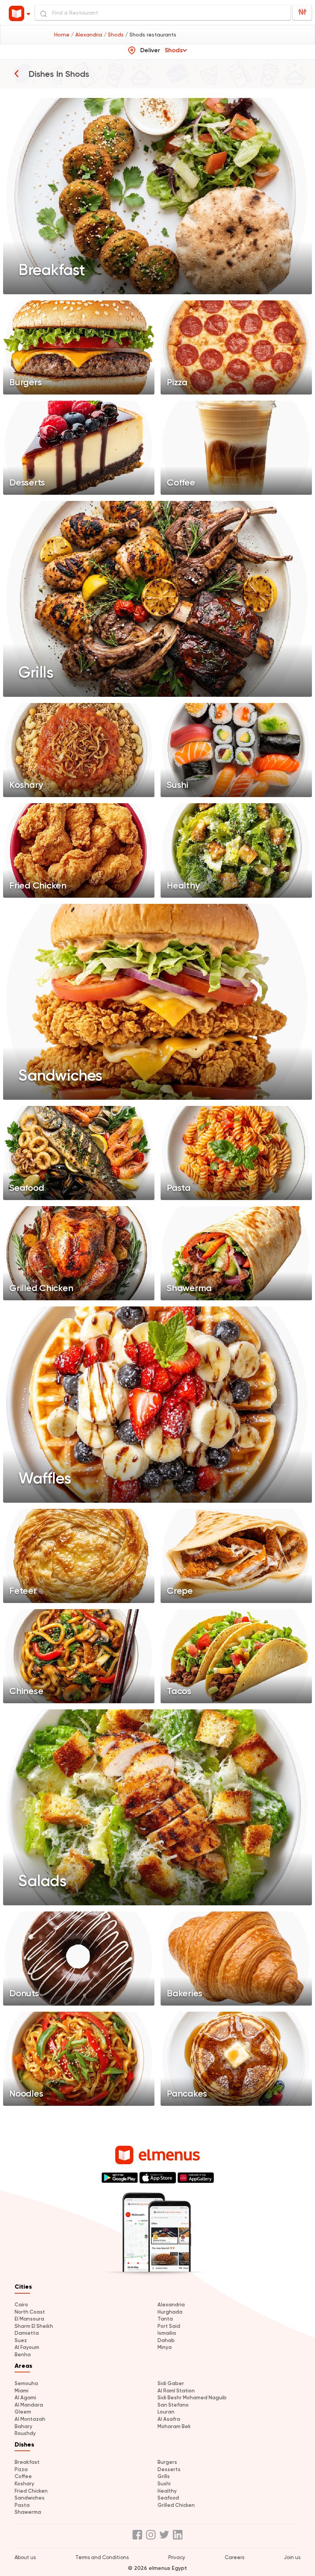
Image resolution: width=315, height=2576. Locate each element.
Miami (22, 2391)
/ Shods (114, 35)
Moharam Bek (174, 2426)
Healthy (167, 2491)
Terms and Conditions (102, 2557)
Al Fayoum (27, 2347)
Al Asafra (169, 2419)
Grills (164, 2476)
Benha (23, 2355)
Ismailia (167, 2333)
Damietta (27, 2333)
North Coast (30, 2312)
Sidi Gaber (171, 2383)
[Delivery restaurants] (17, 73)
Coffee (23, 2476)
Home (63, 35)
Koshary (24, 2484)
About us (25, 2557)
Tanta (165, 2319)
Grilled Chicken (176, 2505)
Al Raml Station (176, 2391)
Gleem (23, 2412)
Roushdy (25, 2433)
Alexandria (171, 2305)
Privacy (177, 2557)
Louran (166, 2412)
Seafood (168, 2498)
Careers (235, 2557)
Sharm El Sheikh (34, 2326)
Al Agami (25, 2398)
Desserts (169, 2469)
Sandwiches (30, 2498)
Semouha (26, 2383)
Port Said (169, 2326)
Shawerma (28, 2512)
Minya (165, 2347)
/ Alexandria (87, 35)
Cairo (21, 2305)
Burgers (167, 2462)
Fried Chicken (31, 2491)
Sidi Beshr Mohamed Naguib (192, 2398)
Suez (21, 2340)
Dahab (166, 2340)
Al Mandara (29, 2405)
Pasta (22, 2505)
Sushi (164, 2484)
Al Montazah (30, 2419)
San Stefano (173, 2405)
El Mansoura (29, 2319)
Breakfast (27, 2462)
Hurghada (170, 2312)
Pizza (21, 2469)
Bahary (23, 2426)
